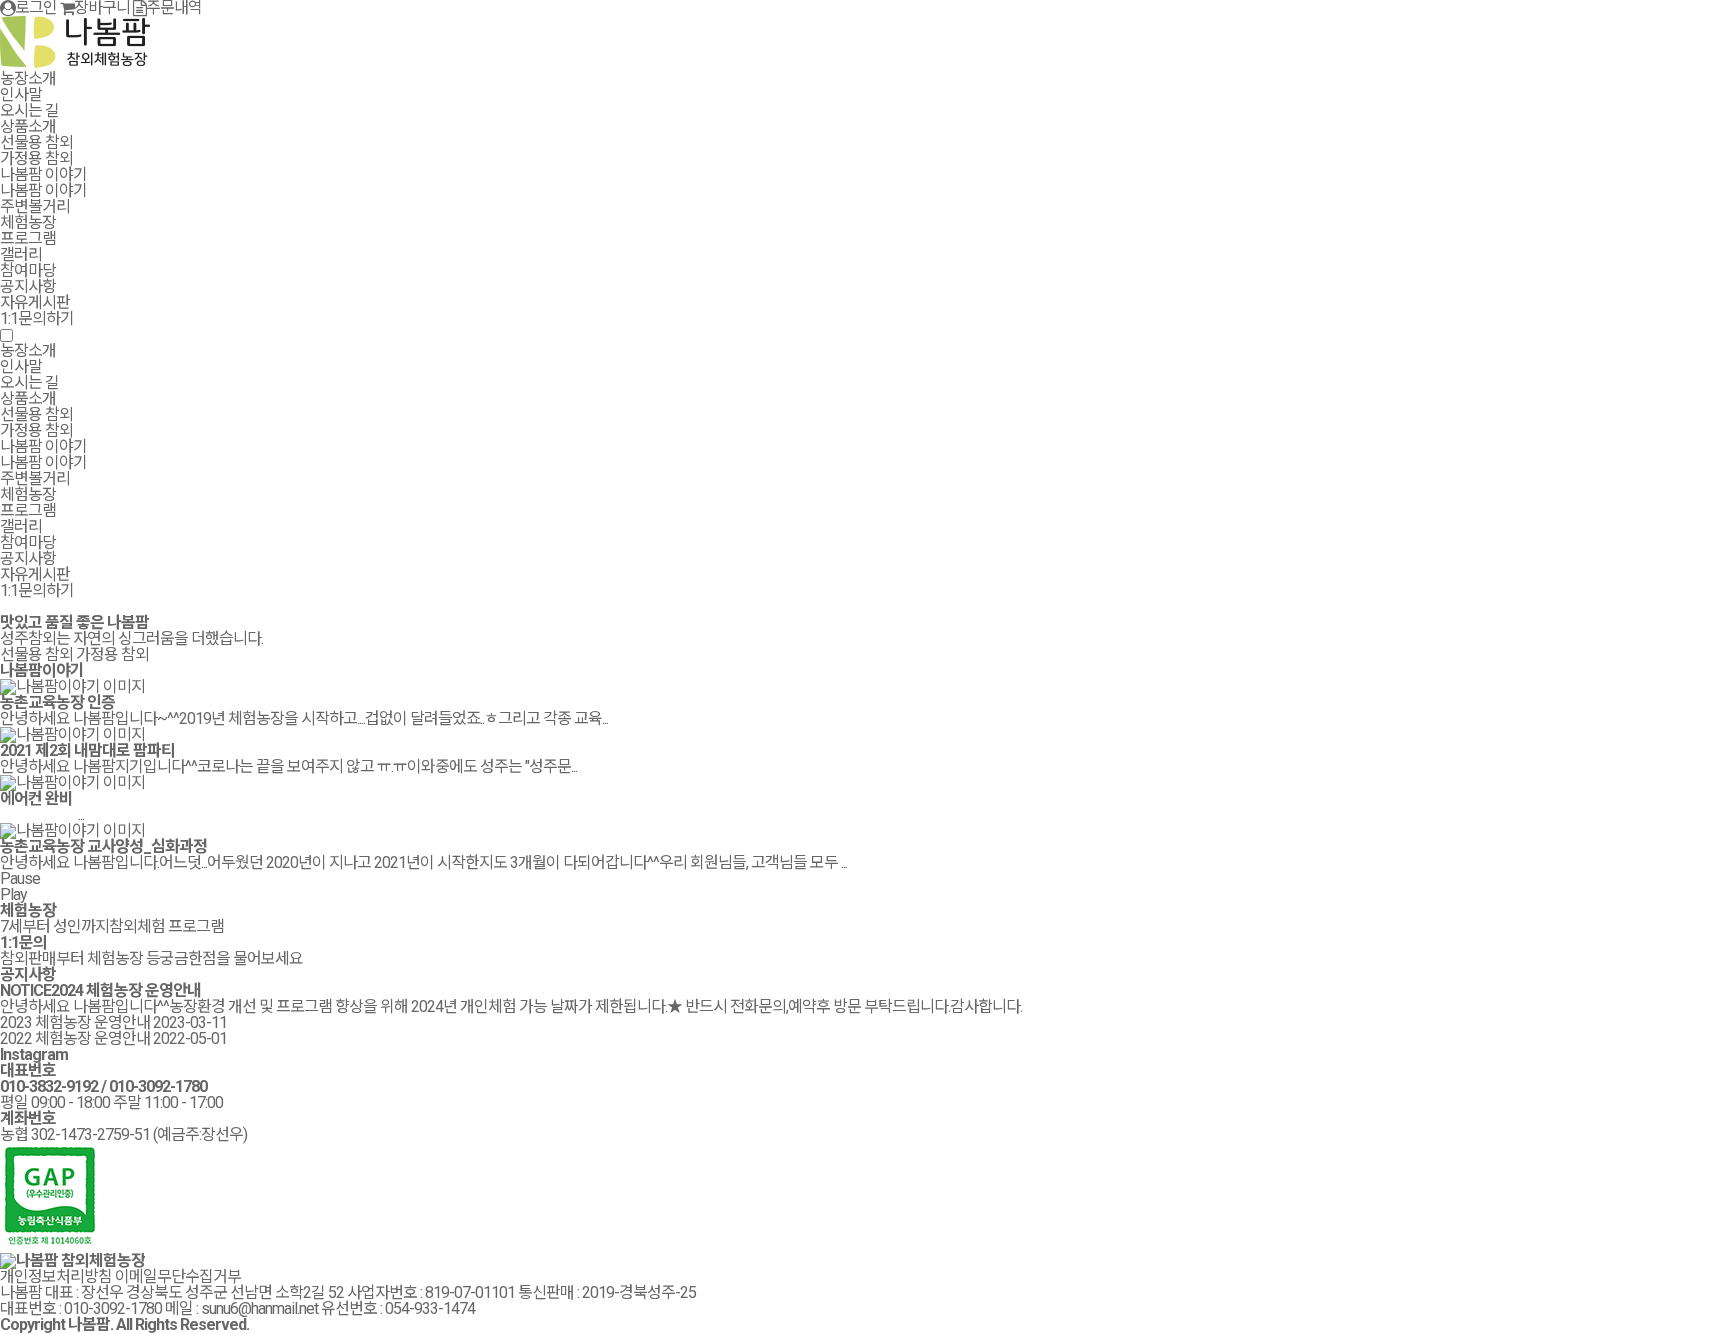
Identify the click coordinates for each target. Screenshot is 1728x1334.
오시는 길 (29, 110)
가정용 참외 (36, 158)
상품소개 (28, 126)
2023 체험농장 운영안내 (75, 1022)
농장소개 (28, 78)
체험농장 (28, 222)
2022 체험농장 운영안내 (75, 1038)
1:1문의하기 (37, 318)
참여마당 (28, 270)
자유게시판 (35, 302)
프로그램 (28, 238)
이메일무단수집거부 (178, 1276)
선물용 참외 (36, 142)
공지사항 (28, 286)
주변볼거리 (35, 206)
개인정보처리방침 (56, 1276)
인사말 (21, 94)
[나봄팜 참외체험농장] (75, 62)
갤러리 (21, 254)
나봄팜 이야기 (43, 174)
